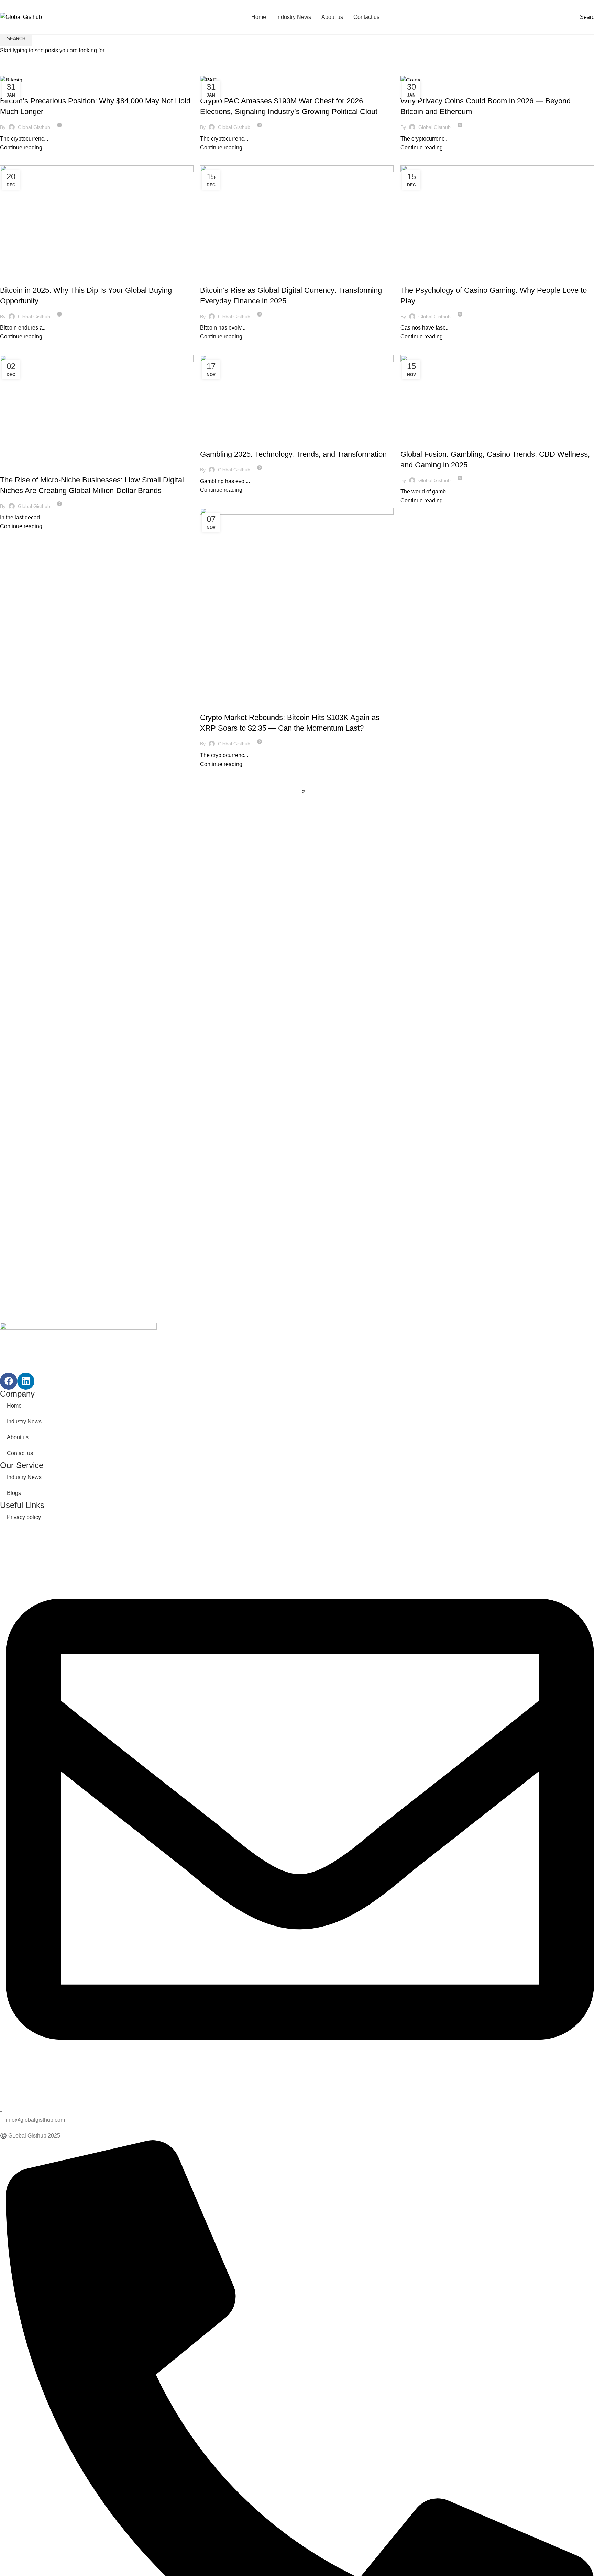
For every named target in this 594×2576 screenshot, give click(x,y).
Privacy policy (24, 1517)
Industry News (24, 1422)
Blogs (14, 1493)
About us (18, 1437)
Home (14, 1406)
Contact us (20, 1453)
